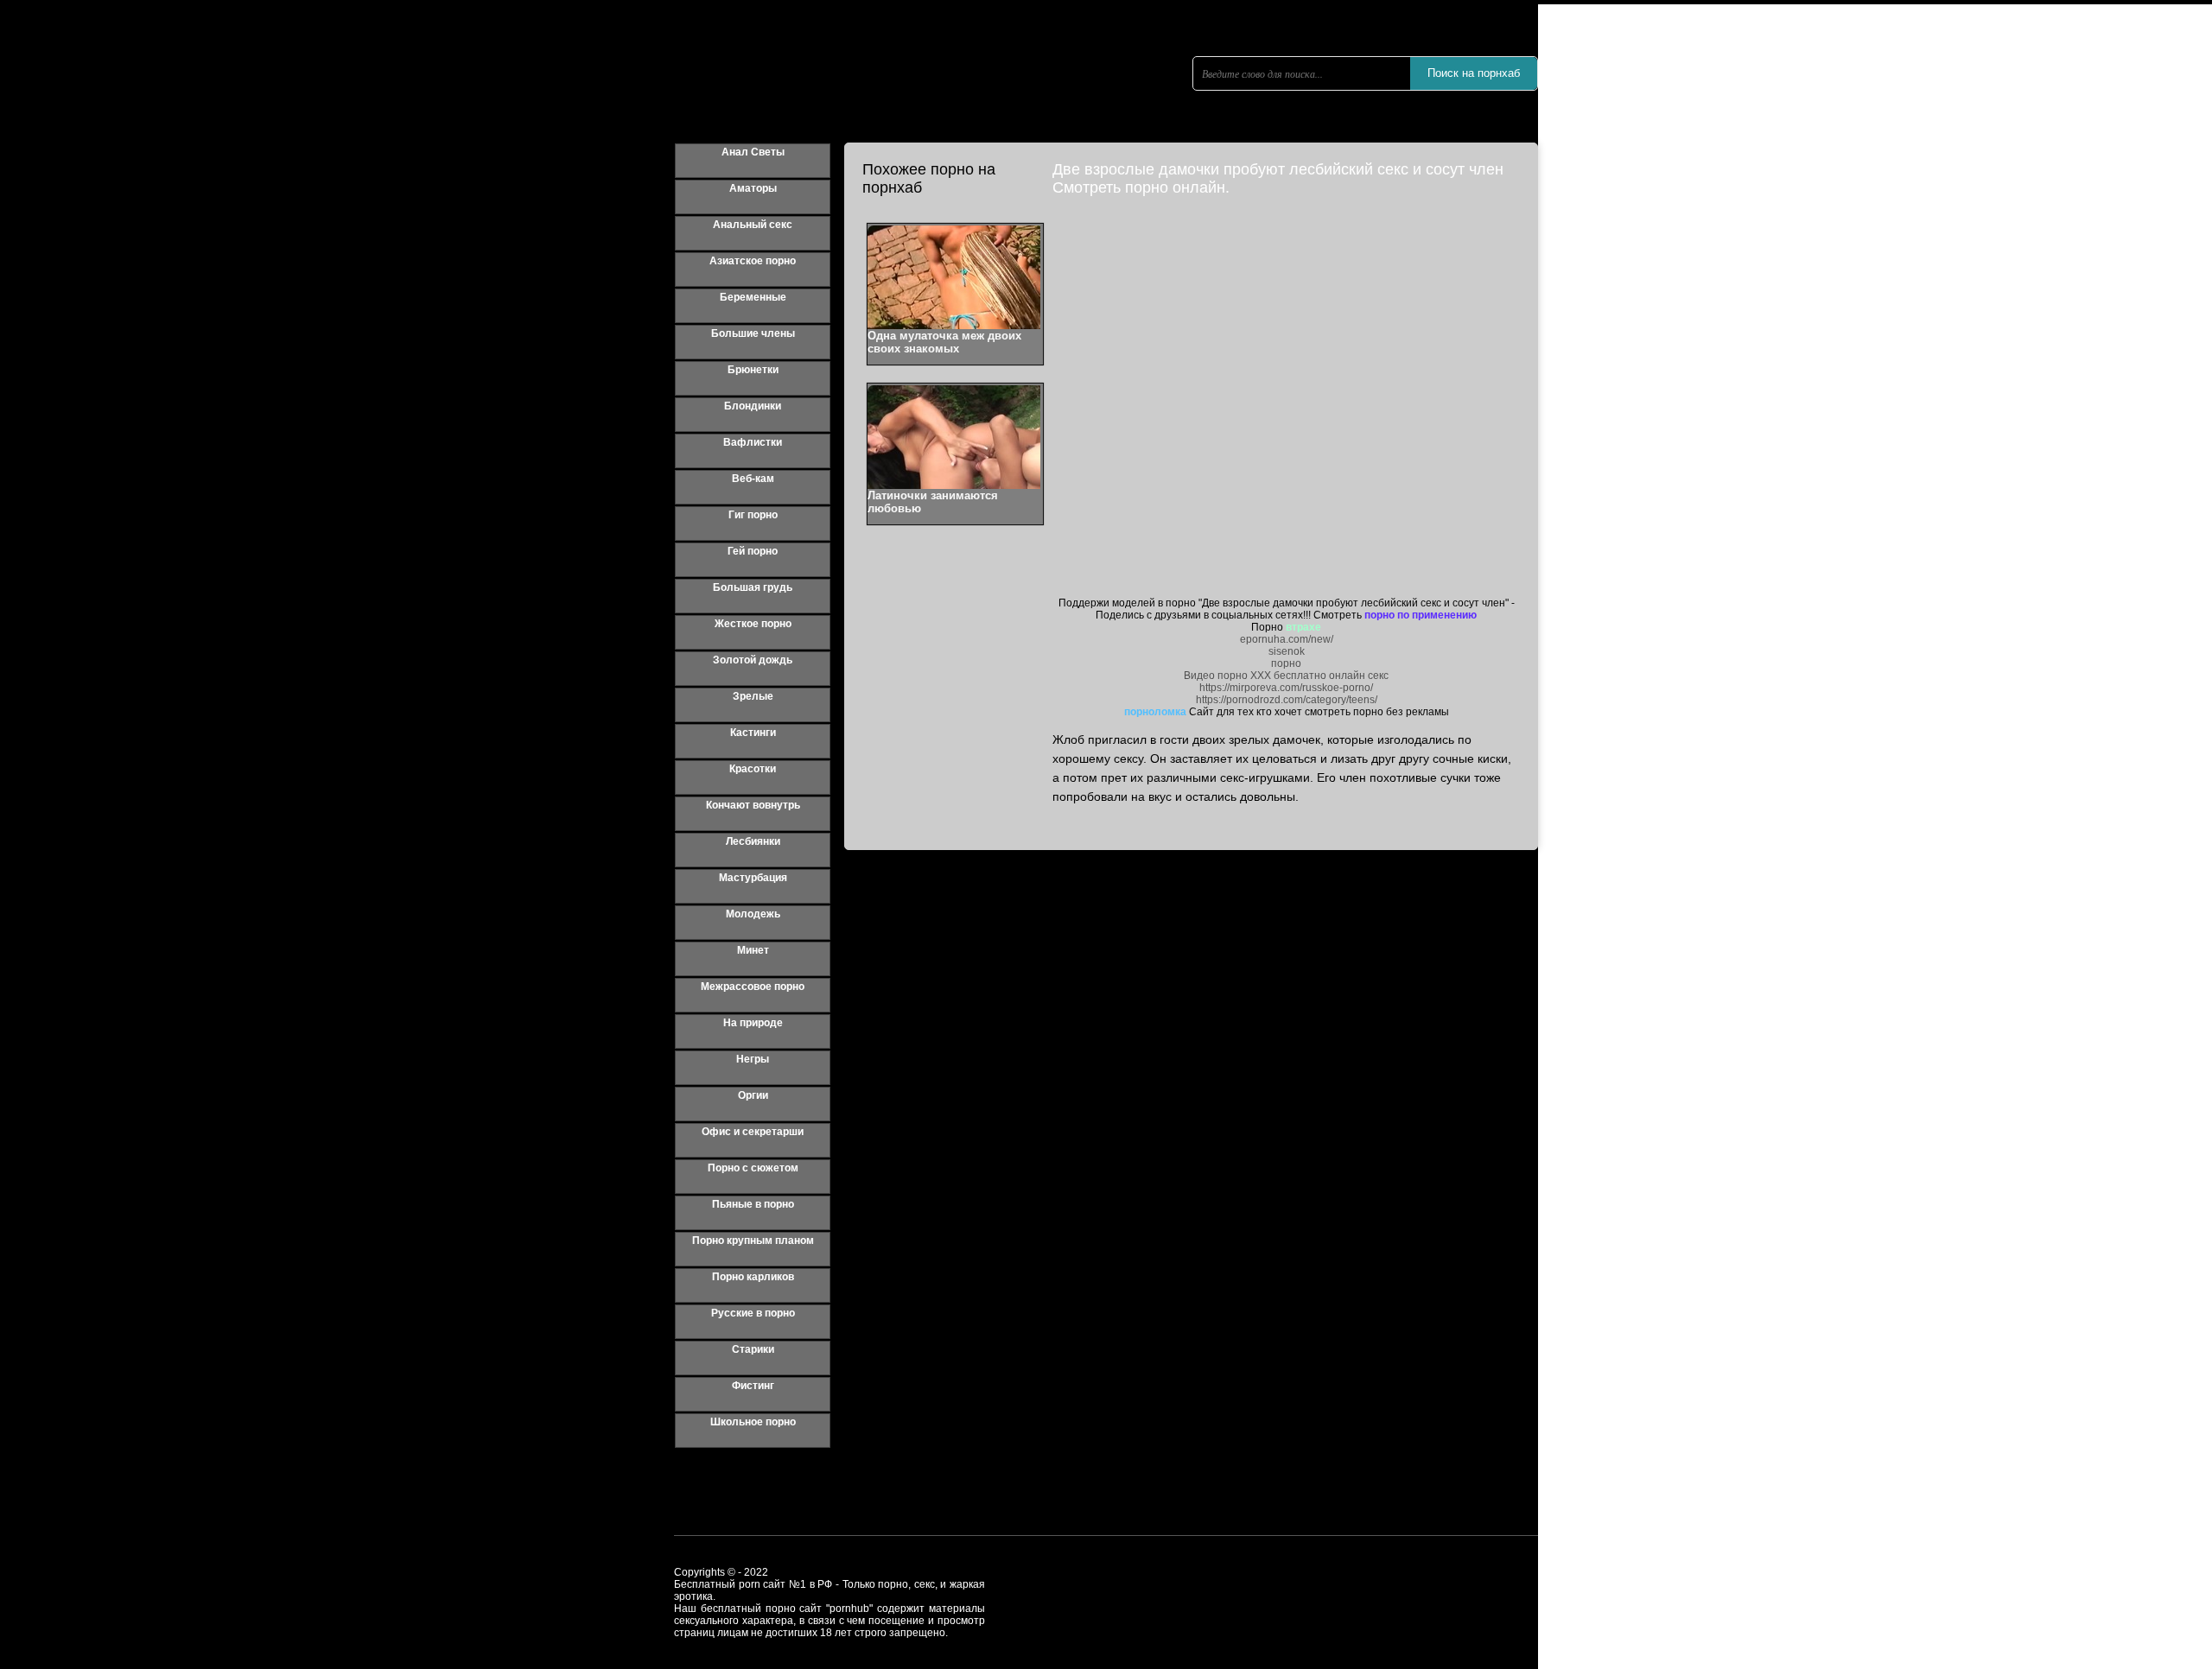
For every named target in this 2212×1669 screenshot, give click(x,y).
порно (1286, 663)
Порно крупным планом (753, 1241)
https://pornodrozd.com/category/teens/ (1287, 700)
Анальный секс (753, 225)
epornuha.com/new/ (1287, 639)
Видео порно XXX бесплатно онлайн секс (1286, 676)
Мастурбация (753, 878)
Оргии (753, 1095)
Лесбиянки (753, 841)
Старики (753, 1349)
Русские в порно (753, 1313)
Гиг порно (753, 515)
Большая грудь (753, 587)
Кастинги (753, 733)
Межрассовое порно (753, 987)
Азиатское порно (753, 261)
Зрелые (753, 696)
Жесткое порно (753, 624)
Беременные (753, 297)
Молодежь (753, 914)
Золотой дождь (753, 660)
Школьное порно (753, 1422)
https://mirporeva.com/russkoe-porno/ (1286, 688)
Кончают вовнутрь (753, 805)
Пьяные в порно (753, 1204)
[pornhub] (838, 99)
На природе (753, 1023)
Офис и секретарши (753, 1132)
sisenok (1287, 651)
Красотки (753, 769)
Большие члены (753, 333)
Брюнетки (753, 370)
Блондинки (753, 406)
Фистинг (753, 1386)
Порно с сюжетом (753, 1168)
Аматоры (753, 188)
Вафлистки (753, 442)
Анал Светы (753, 152)
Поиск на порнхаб (1474, 73)
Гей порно (753, 551)
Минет (753, 950)
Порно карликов (753, 1277)
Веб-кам (753, 479)
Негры (753, 1059)
